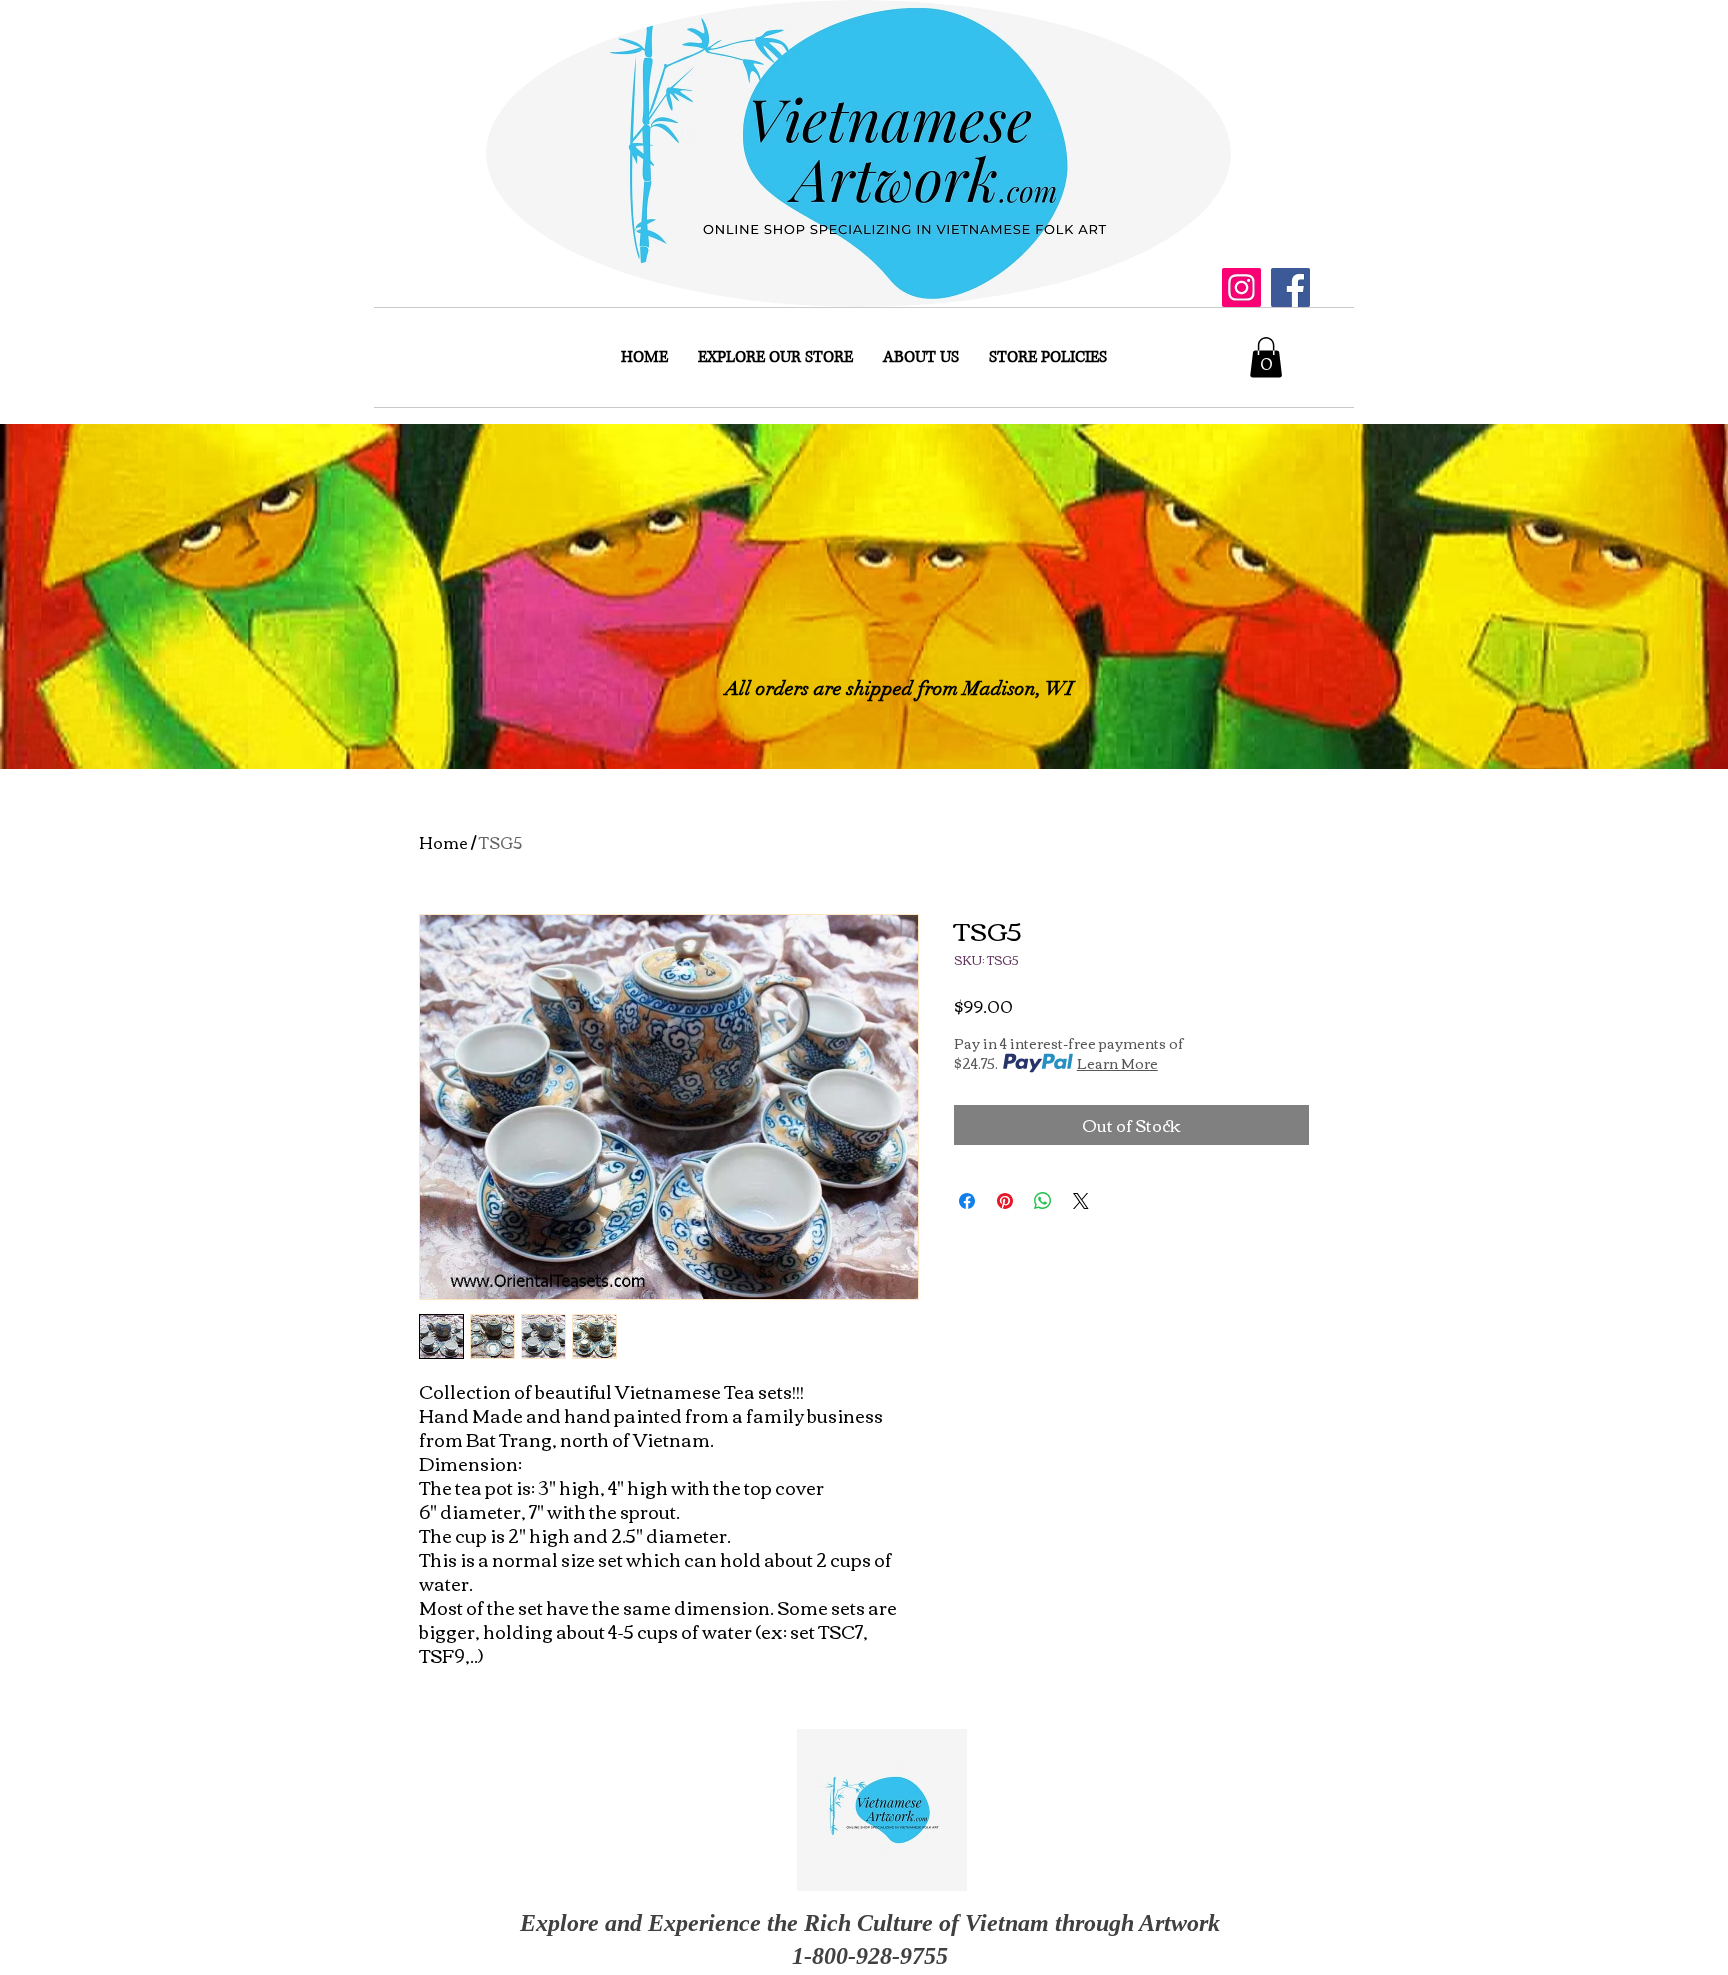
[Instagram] (1241, 287)
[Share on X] (1081, 1201)
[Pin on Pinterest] (1005, 1201)
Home (443, 842)
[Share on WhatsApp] (1043, 1201)
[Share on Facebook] (967, 1201)
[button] (1266, 357)
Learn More (1117, 1063)
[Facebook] (1290, 287)
